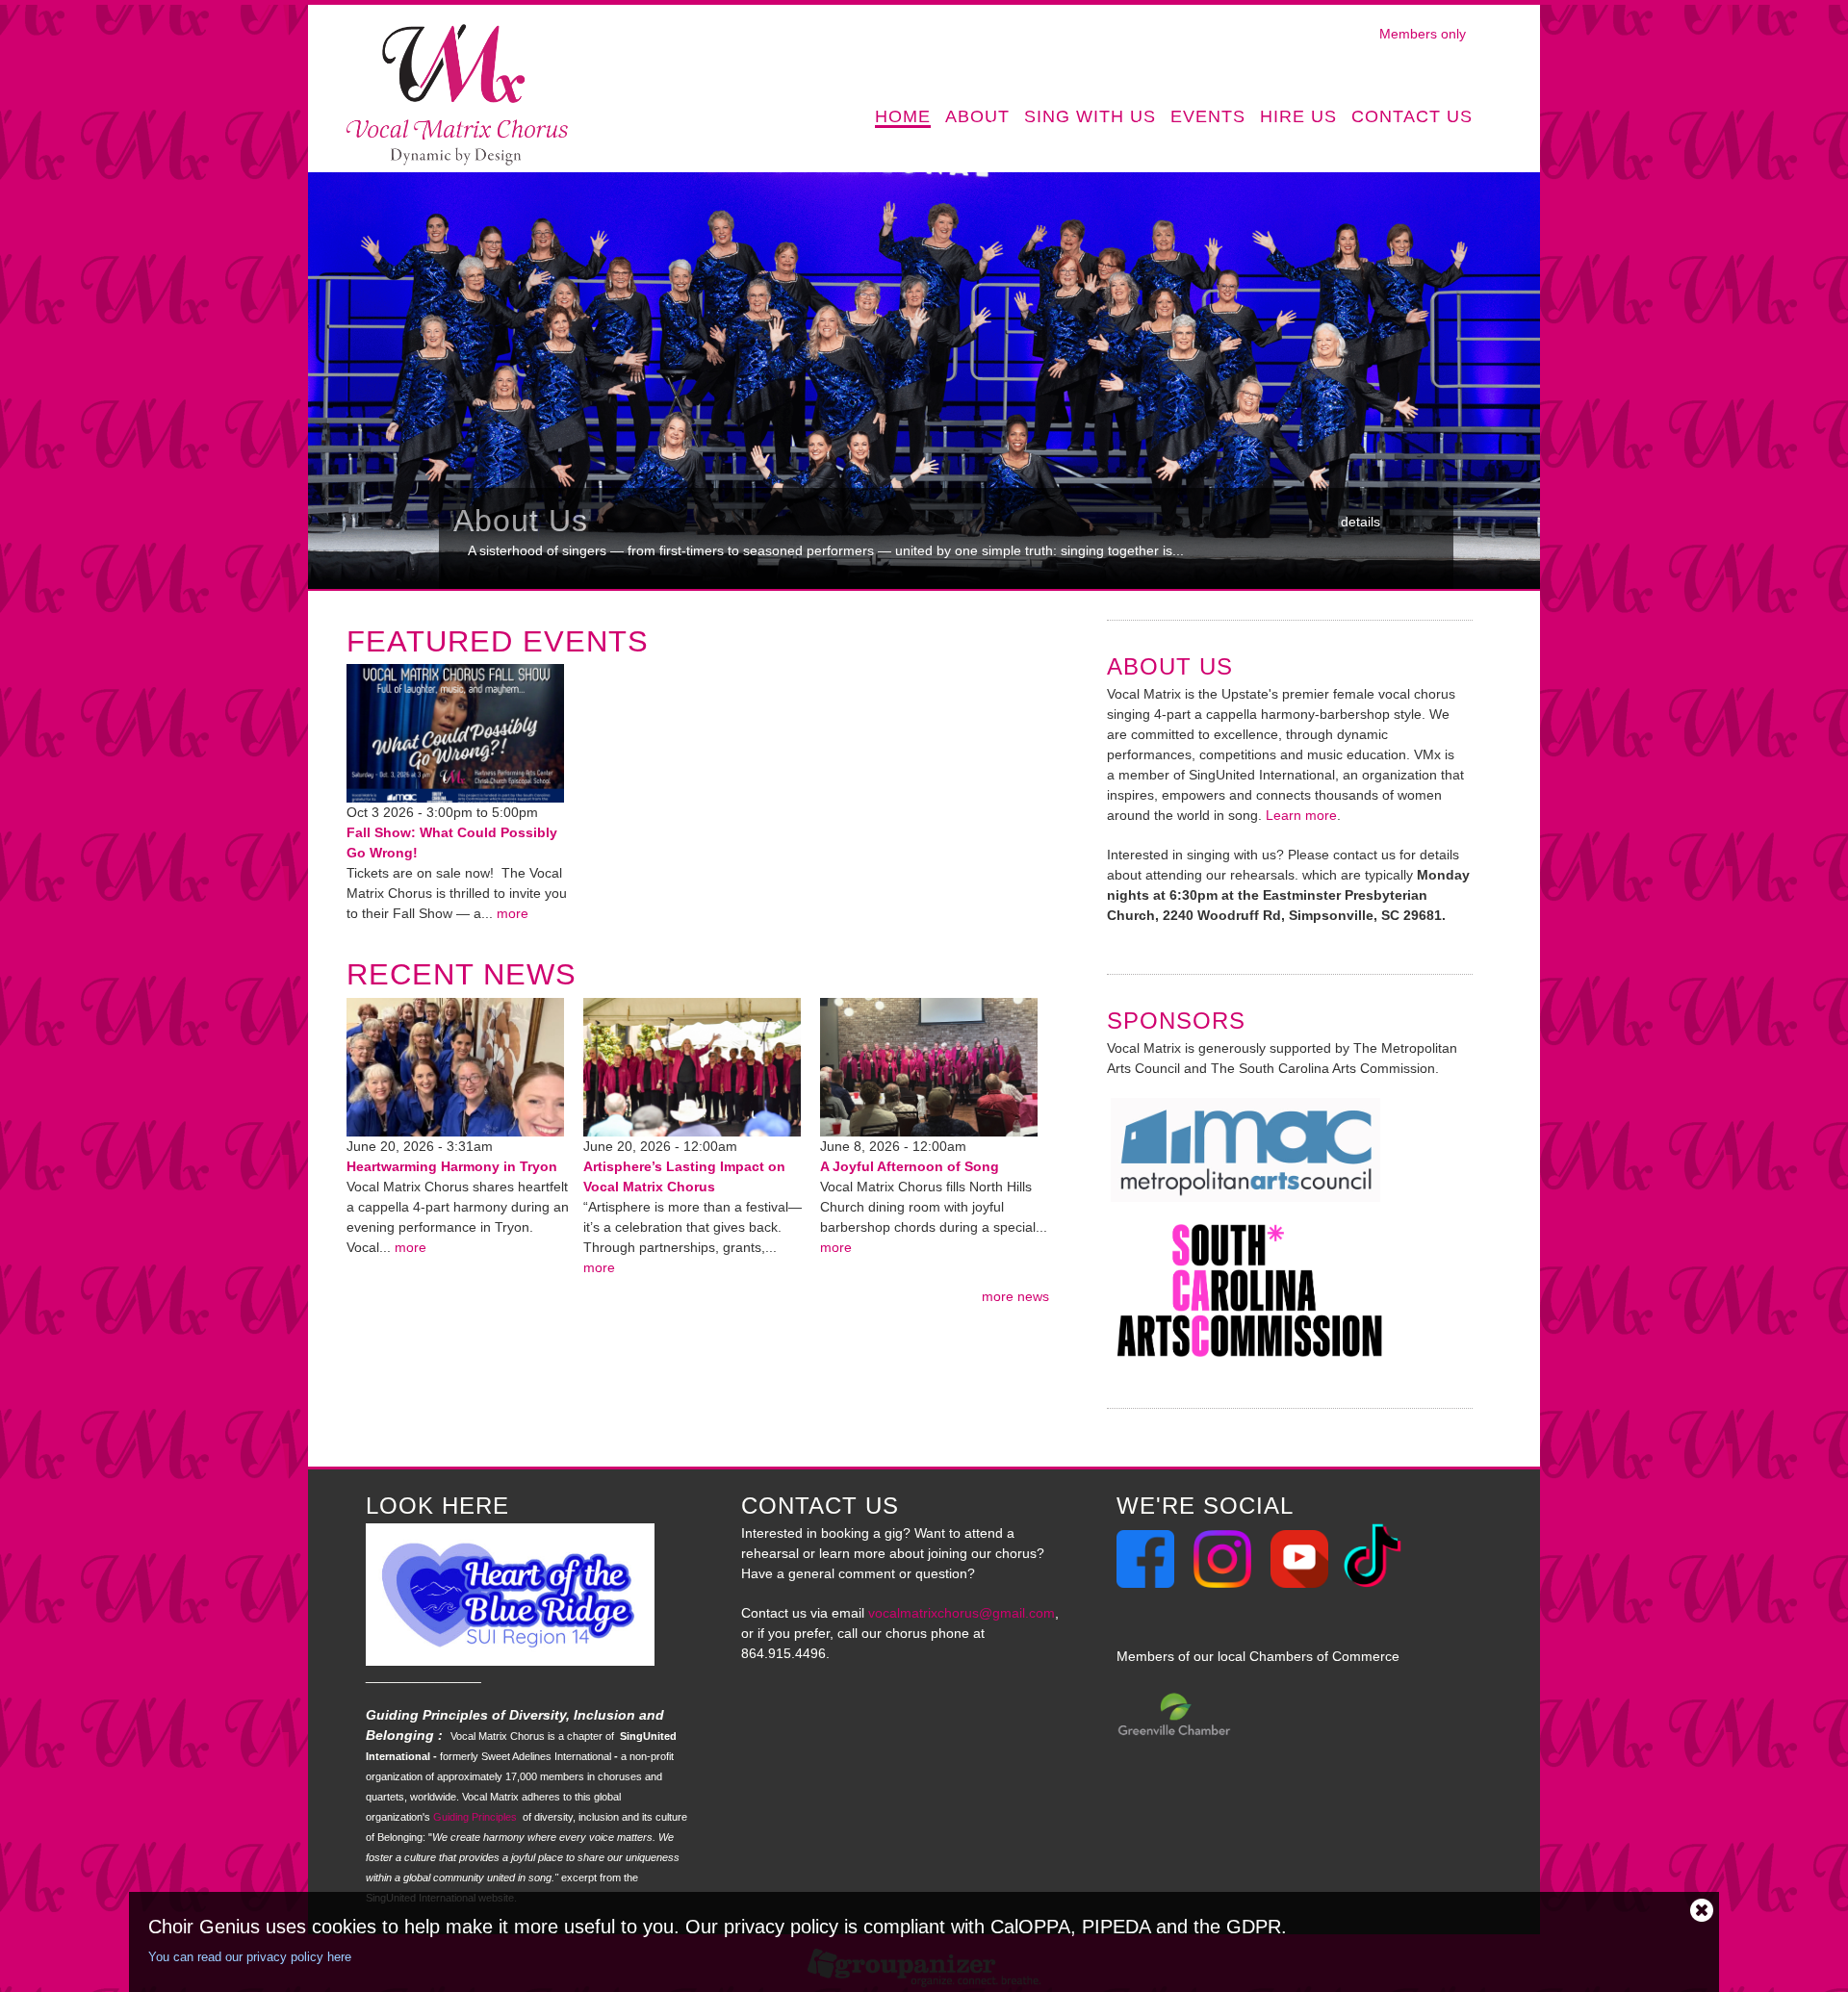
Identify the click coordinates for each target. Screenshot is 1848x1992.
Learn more (1301, 815)
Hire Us (1298, 117)
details (1360, 522)
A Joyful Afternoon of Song (910, 1166)
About (977, 118)
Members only (1423, 34)
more (513, 913)
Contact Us (1412, 117)
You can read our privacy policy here (250, 1957)
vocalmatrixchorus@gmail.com (962, 1613)
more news (1015, 1296)
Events (1208, 117)
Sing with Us (1090, 118)
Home (903, 117)
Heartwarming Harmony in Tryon (452, 1166)
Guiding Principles (475, 1817)
